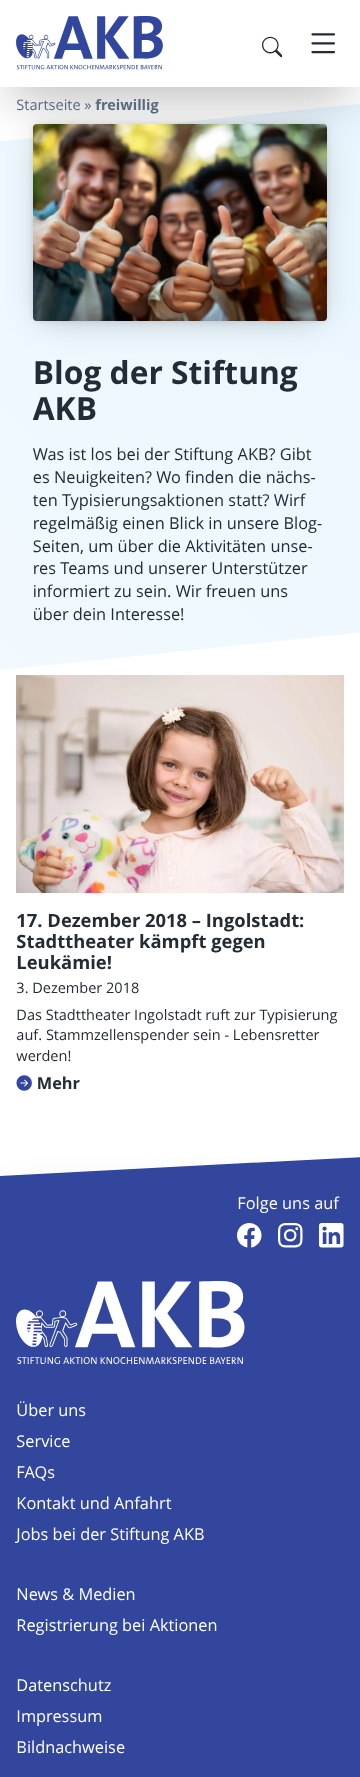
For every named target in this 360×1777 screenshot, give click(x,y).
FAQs (35, 1472)
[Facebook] (249, 1235)
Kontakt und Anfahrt (93, 1503)
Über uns (51, 1410)
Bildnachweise (70, 1747)
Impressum (59, 1716)
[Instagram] (290, 1235)
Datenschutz (63, 1685)
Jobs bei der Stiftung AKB (110, 1534)
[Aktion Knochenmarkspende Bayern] (89, 43)
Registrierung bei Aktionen (116, 1625)
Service (43, 1441)
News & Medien (75, 1594)
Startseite (48, 105)
